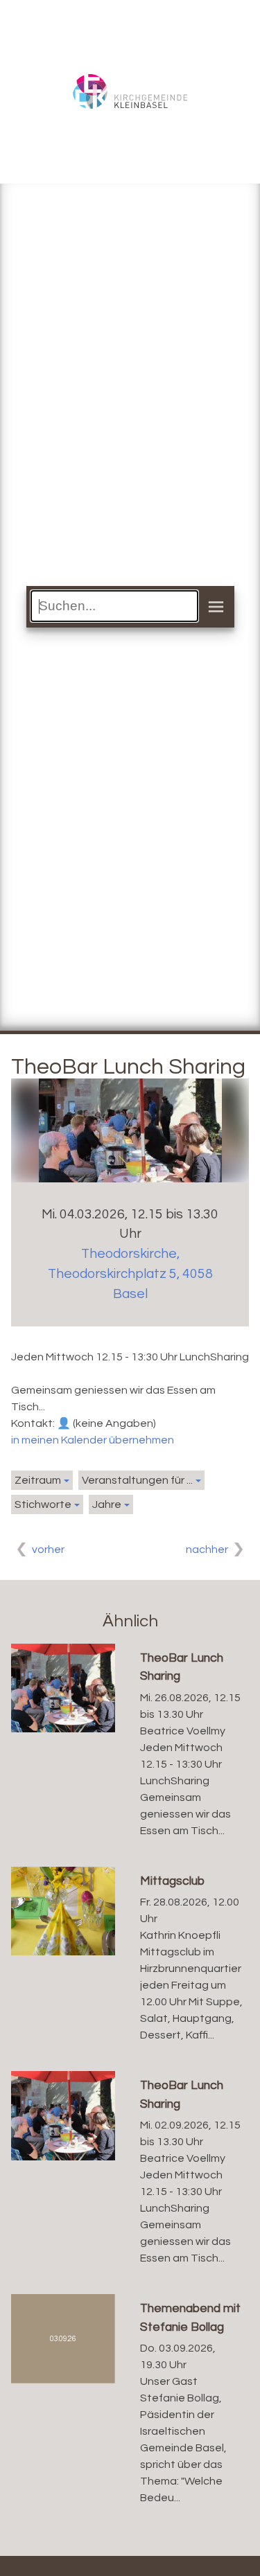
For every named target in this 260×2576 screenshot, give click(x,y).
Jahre (107, 1504)
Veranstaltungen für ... (137, 1480)
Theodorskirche (130, 1274)
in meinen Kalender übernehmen (93, 1440)
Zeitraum (38, 1480)
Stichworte (43, 1504)
